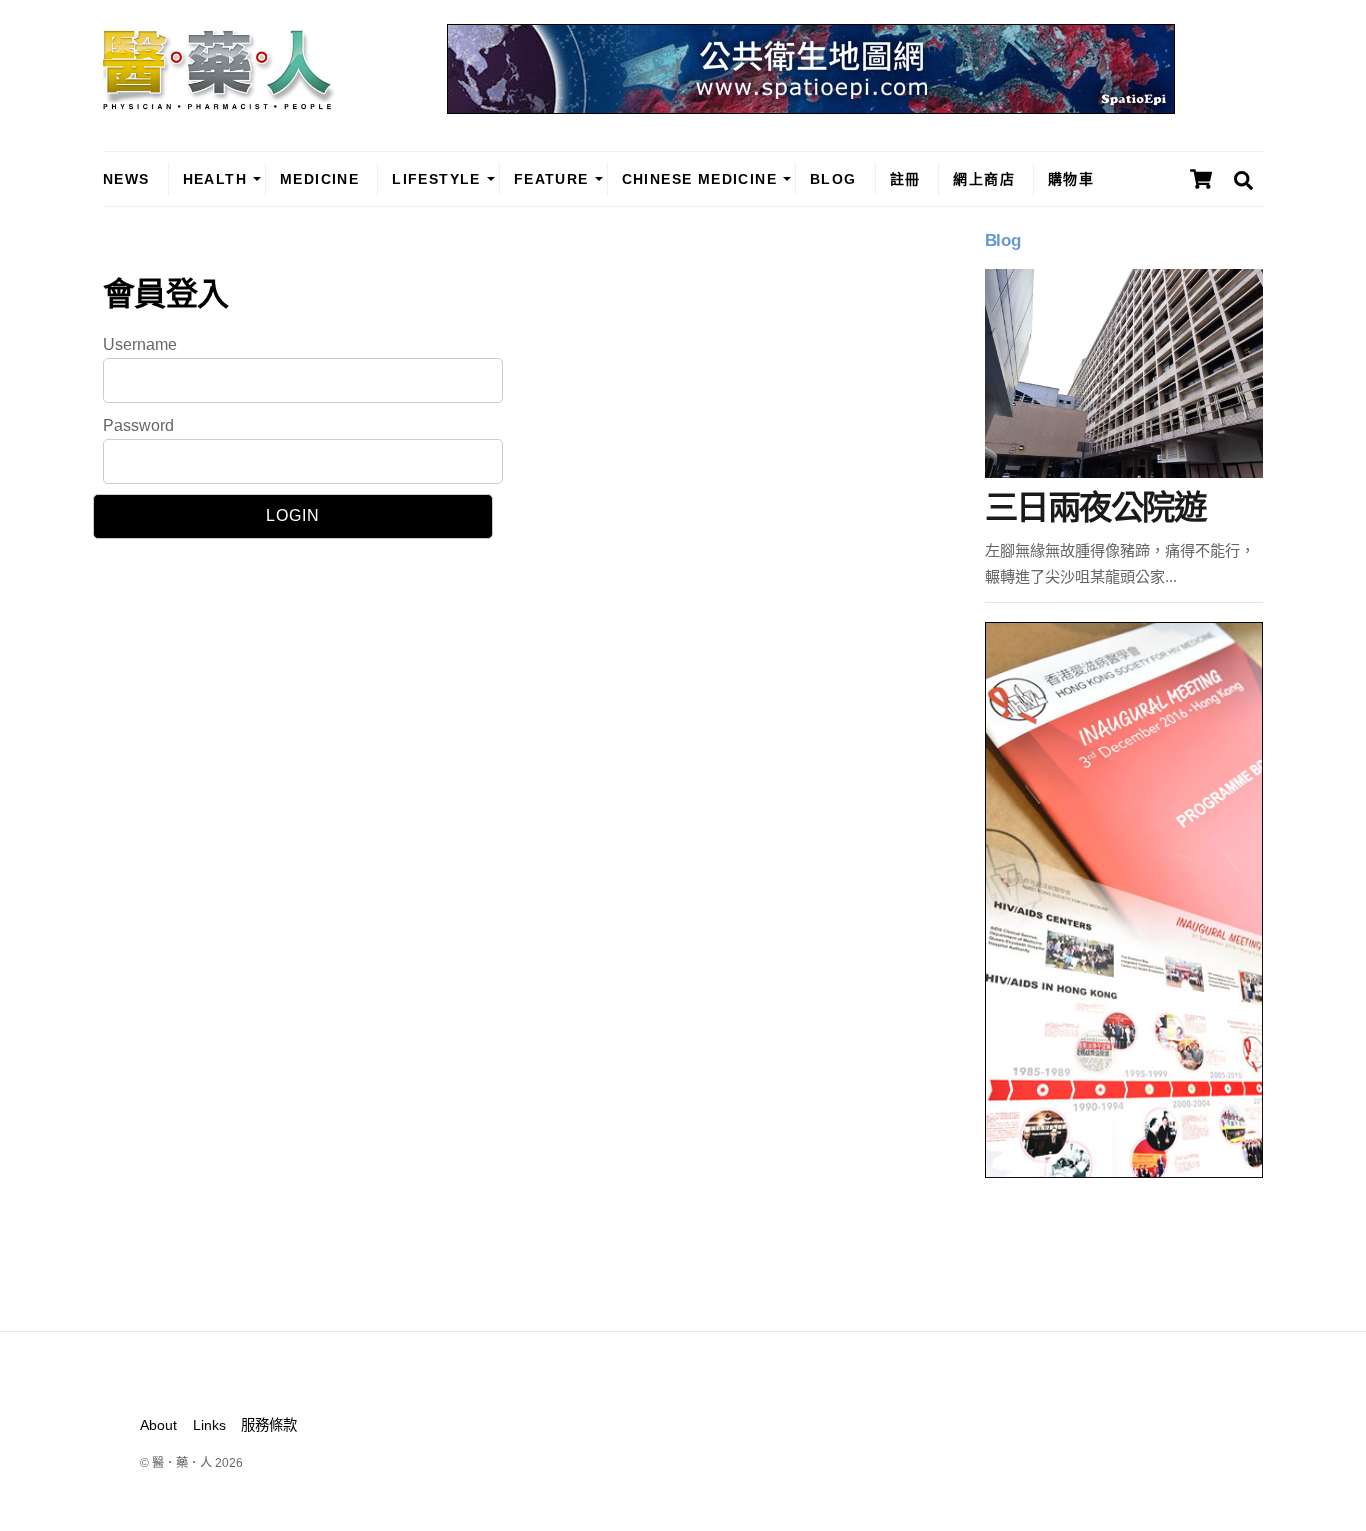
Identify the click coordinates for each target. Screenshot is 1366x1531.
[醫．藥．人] (219, 100)
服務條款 (269, 1425)
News (126, 179)
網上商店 (984, 179)
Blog (833, 179)
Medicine (319, 179)
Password (138, 425)
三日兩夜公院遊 (1095, 507)
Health (215, 179)
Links (209, 1425)
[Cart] (1201, 179)
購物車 (1071, 179)
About (158, 1425)
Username (140, 344)
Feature (551, 179)
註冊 (905, 179)
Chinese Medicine (699, 179)
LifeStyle (436, 179)
